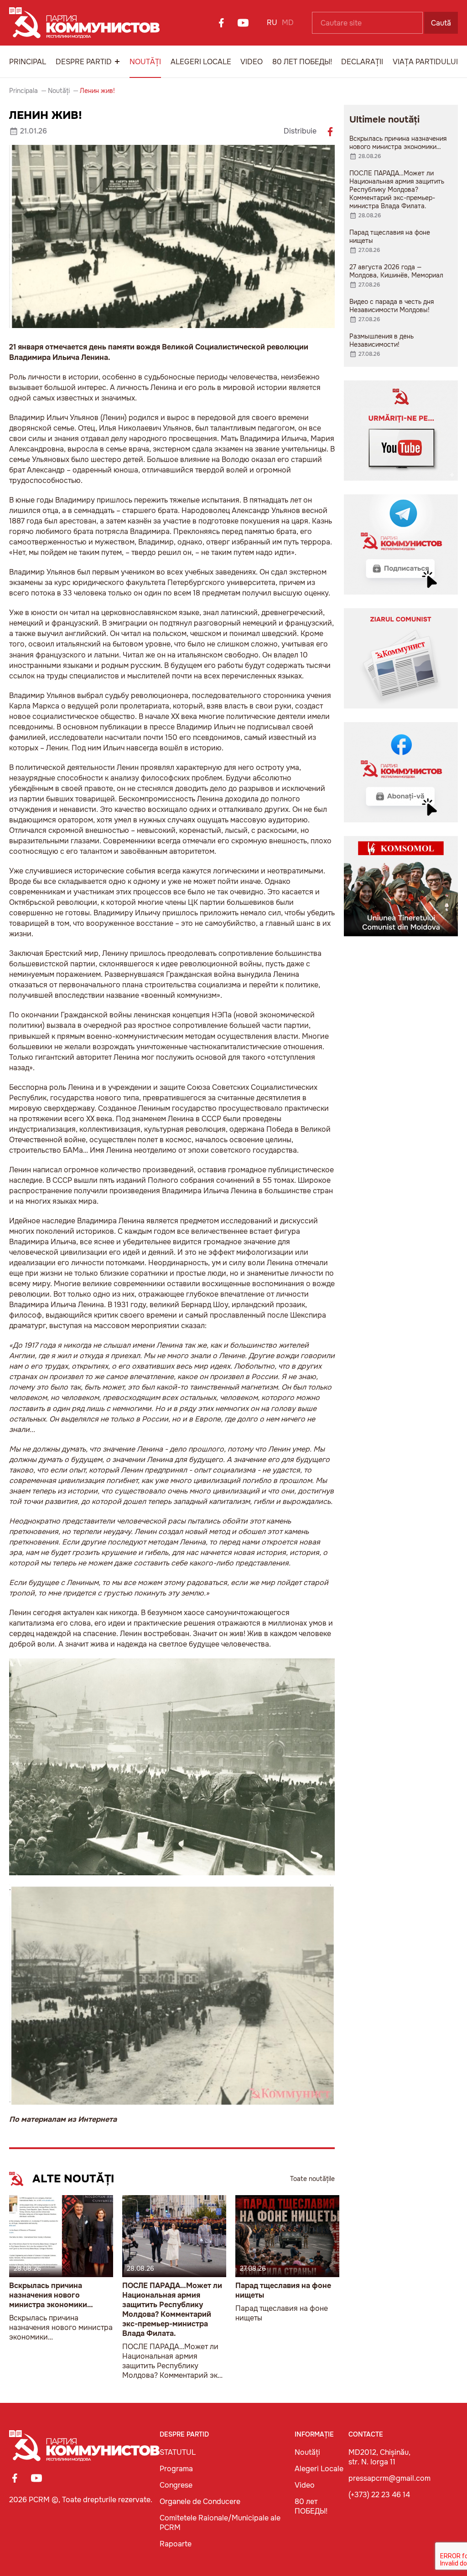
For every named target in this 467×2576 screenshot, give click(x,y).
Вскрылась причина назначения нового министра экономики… (51, 2295)
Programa (176, 2469)
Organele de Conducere (200, 2502)
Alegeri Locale (201, 62)
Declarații (362, 62)
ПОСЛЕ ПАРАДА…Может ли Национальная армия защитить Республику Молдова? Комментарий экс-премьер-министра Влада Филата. (172, 2309)
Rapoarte (176, 2544)
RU (272, 23)
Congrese (176, 2485)
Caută (441, 23)
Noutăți (145, 62)
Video (252, 62)
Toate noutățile (312, 2179)
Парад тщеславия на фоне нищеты (283, 2290)
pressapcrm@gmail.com (389, 2478)
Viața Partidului (425, 62)
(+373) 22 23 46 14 (379, 2495)
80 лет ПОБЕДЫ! (302, 62)
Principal (28, 62)
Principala (23, 91)
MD (288, 23)
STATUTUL (178, 2452)
